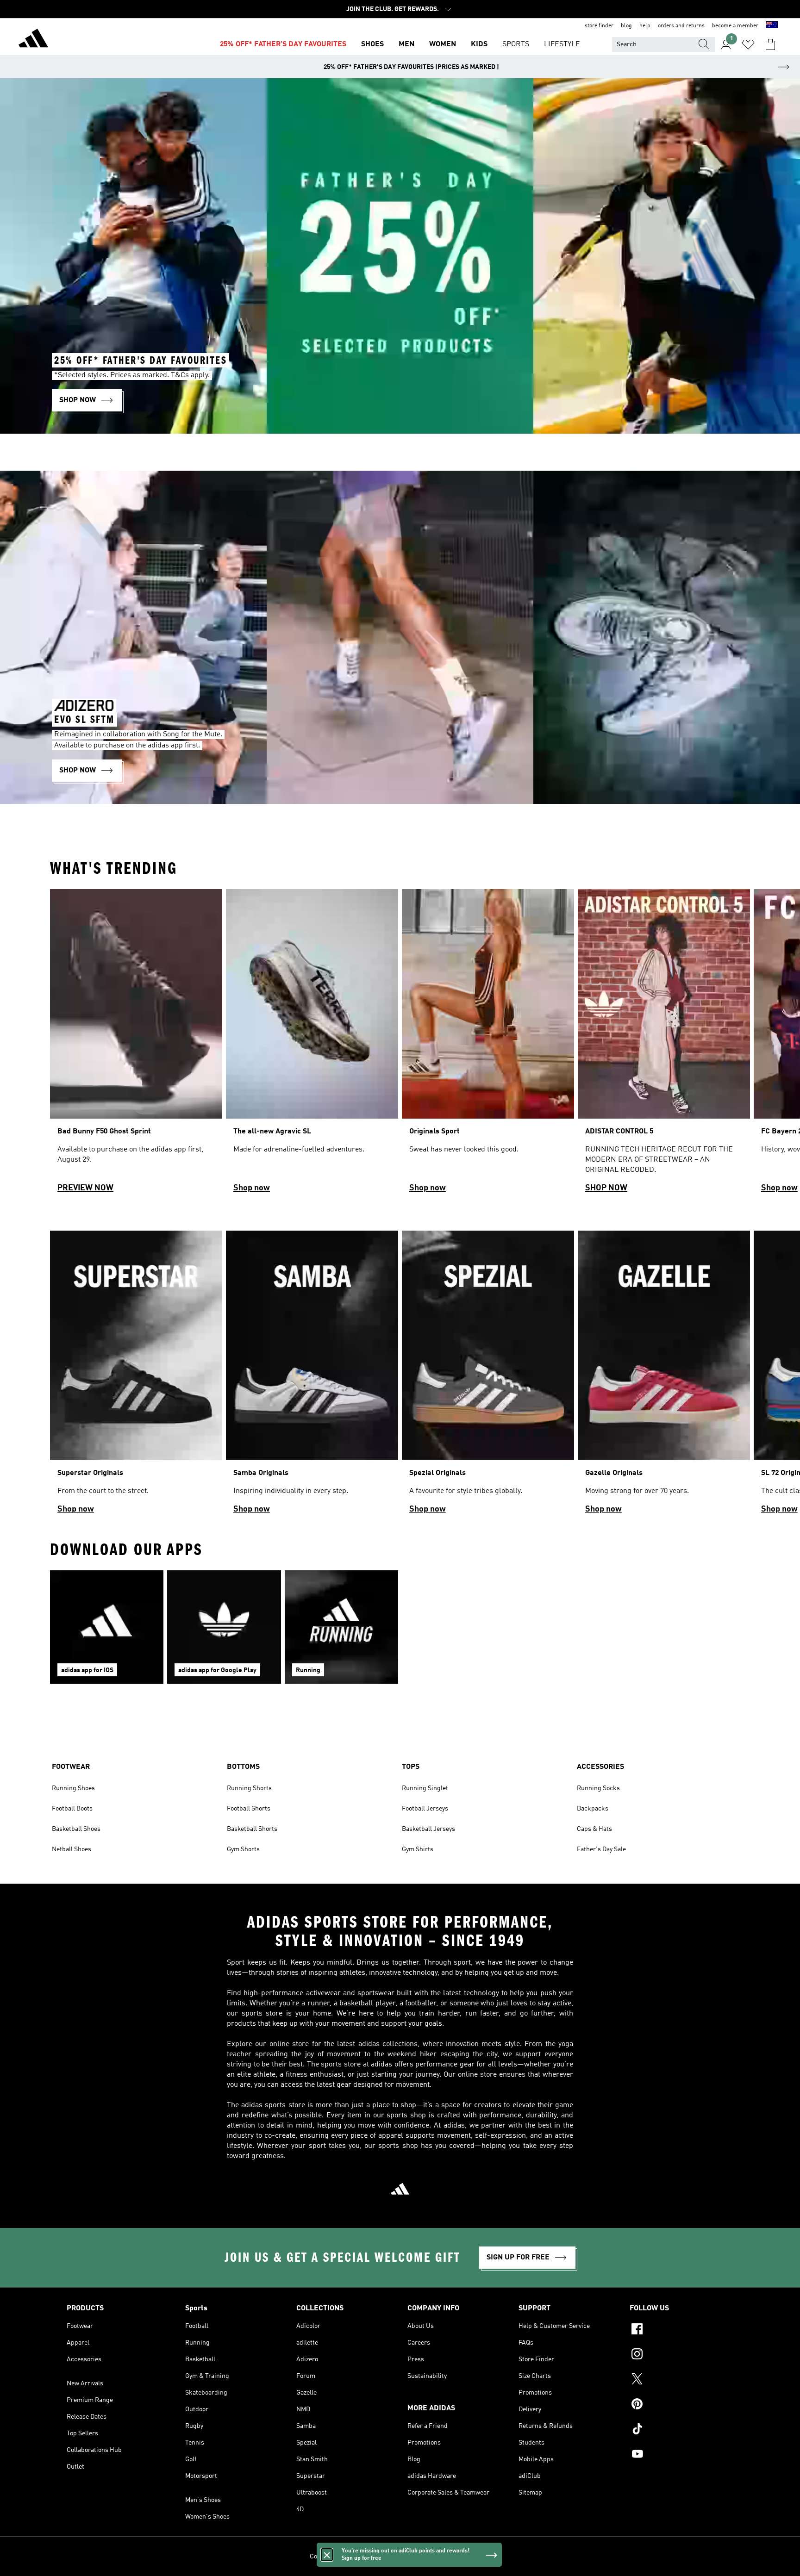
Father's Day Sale (601, 1849)
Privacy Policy (378, 2557)
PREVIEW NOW (85, 1188)
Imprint (480, 2557)
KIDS (479, 44)
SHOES (372, 44)
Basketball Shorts (252, 1829)
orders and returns (681, 26)
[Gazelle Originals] (664, 1376)
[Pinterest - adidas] (681, 2405)
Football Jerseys (425, 1809)
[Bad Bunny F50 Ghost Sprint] (136, 1045)
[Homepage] (33, 40)
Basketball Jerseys (428, 1829)
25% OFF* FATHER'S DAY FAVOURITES (283, 44)
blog (626, 26)
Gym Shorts (243, 1849)
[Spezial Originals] (488, 1376)
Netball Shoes (72, 1849)
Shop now (252, 1188)
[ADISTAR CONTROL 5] (664, 1045)
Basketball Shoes (76, 1829)
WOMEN (443, 44)
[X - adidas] (681, 2380)
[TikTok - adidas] (681, 2430)
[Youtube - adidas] (681, 2455)
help (645, 26)
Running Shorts (249, 1788)
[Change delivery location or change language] (772, 26)
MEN (406, 44)
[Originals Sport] (488, 1045)
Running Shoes (73, 1788)
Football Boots (72, 1809)
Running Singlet (425, 1788)
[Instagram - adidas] (681, 2355)
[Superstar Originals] (136, 1376)
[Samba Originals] (312, 1376)
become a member (735, 26)
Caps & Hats (594, 1829)
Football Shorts (249, 1809)
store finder (599, 26)
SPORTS (516, 44)
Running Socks (598, 1788)
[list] (400, 1045)
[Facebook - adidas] (681, 2330)
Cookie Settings (332, 2557)
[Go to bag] (770, 44)
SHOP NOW (606, 1188)
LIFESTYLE (562, 44)
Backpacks (593, 1809)
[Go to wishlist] (748, 44)
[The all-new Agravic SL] (312, 1045)
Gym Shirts (418, 1849)
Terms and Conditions (434, 2557)
